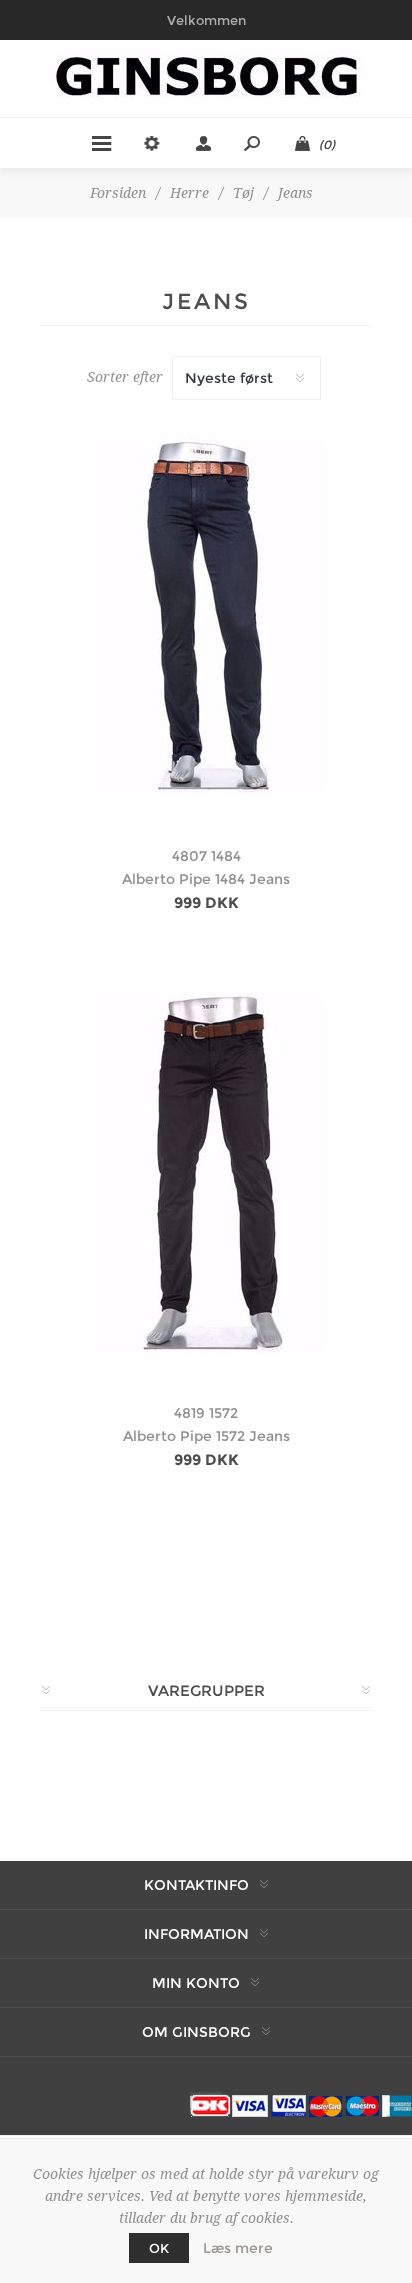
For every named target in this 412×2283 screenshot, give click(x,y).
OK (159, 2248)
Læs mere (238, 2248)
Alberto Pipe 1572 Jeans (206, 1436)
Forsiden (118, 193)
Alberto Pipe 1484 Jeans (206, 879)
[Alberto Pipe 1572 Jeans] (206, 1173)
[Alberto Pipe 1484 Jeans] (206, 616)
